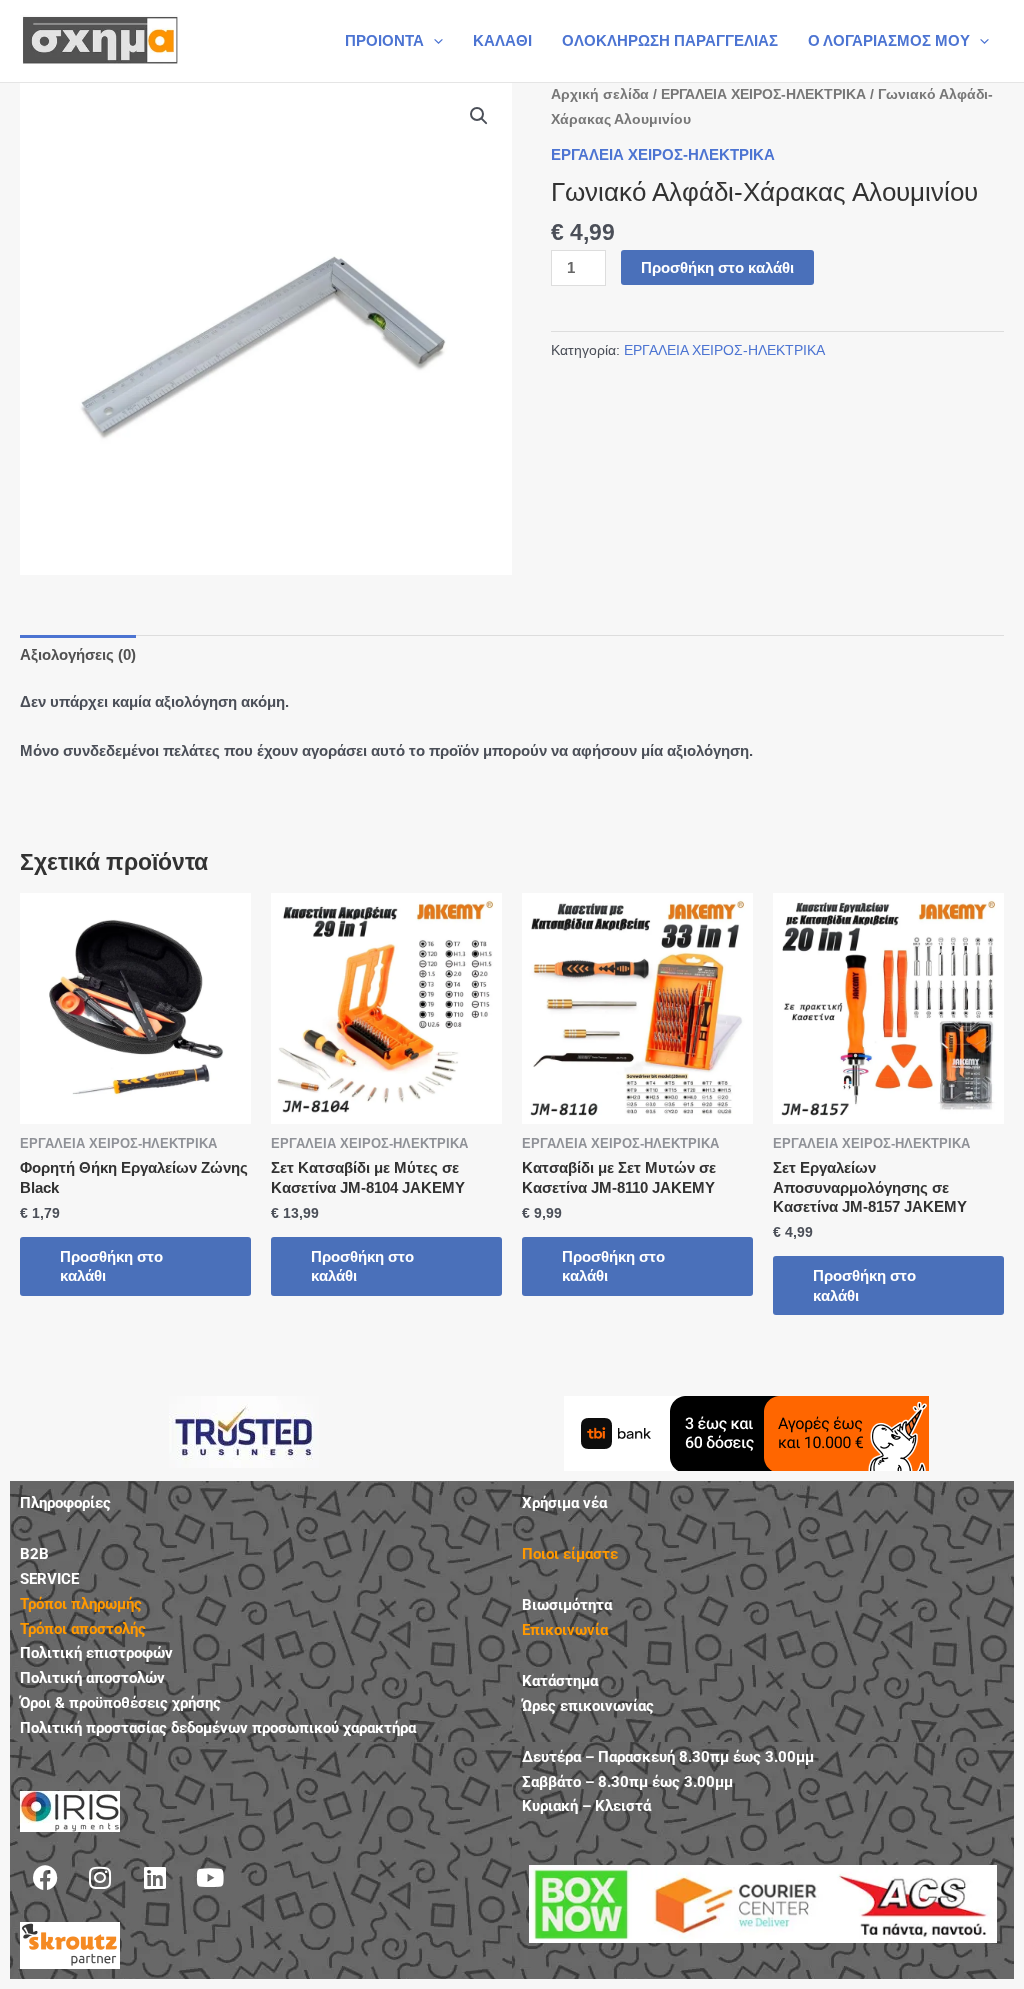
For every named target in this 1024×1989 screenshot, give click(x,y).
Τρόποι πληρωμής (81, 1604)
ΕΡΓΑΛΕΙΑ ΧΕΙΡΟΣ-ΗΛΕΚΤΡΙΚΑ (763, 94)
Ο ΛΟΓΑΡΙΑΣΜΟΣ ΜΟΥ (889, 40)
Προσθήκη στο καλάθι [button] (111, 1266)
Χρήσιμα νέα (564, 1503)
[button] (433, 41)
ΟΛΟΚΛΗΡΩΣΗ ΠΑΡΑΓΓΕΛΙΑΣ (670, 40)
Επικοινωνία (565, 1630)
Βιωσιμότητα (567, 1605)
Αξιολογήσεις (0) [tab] (78, 654)
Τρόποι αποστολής (83, 1629)
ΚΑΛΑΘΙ (502, 40)
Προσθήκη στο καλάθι (717, 267)
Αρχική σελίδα (600, 94)
